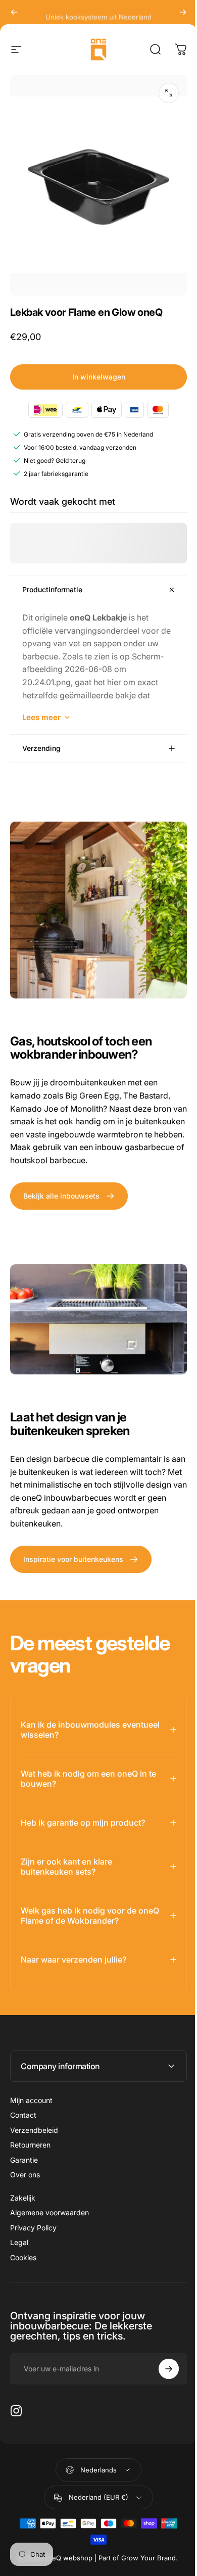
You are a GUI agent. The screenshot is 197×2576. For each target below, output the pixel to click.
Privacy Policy (33, 2232)
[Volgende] (183, 12)
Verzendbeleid (34, 2134)
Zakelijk (23, 2202)
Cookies (23, 2261)
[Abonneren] (161, 2373)
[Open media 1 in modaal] (169, 93)
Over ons (25, 2179)
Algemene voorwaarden (50, 2216)
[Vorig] (14, 12)
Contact (23, 2119)
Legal (19, 2246)
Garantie (24, 2164)
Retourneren (30, 2149)
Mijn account (31, 2104)
